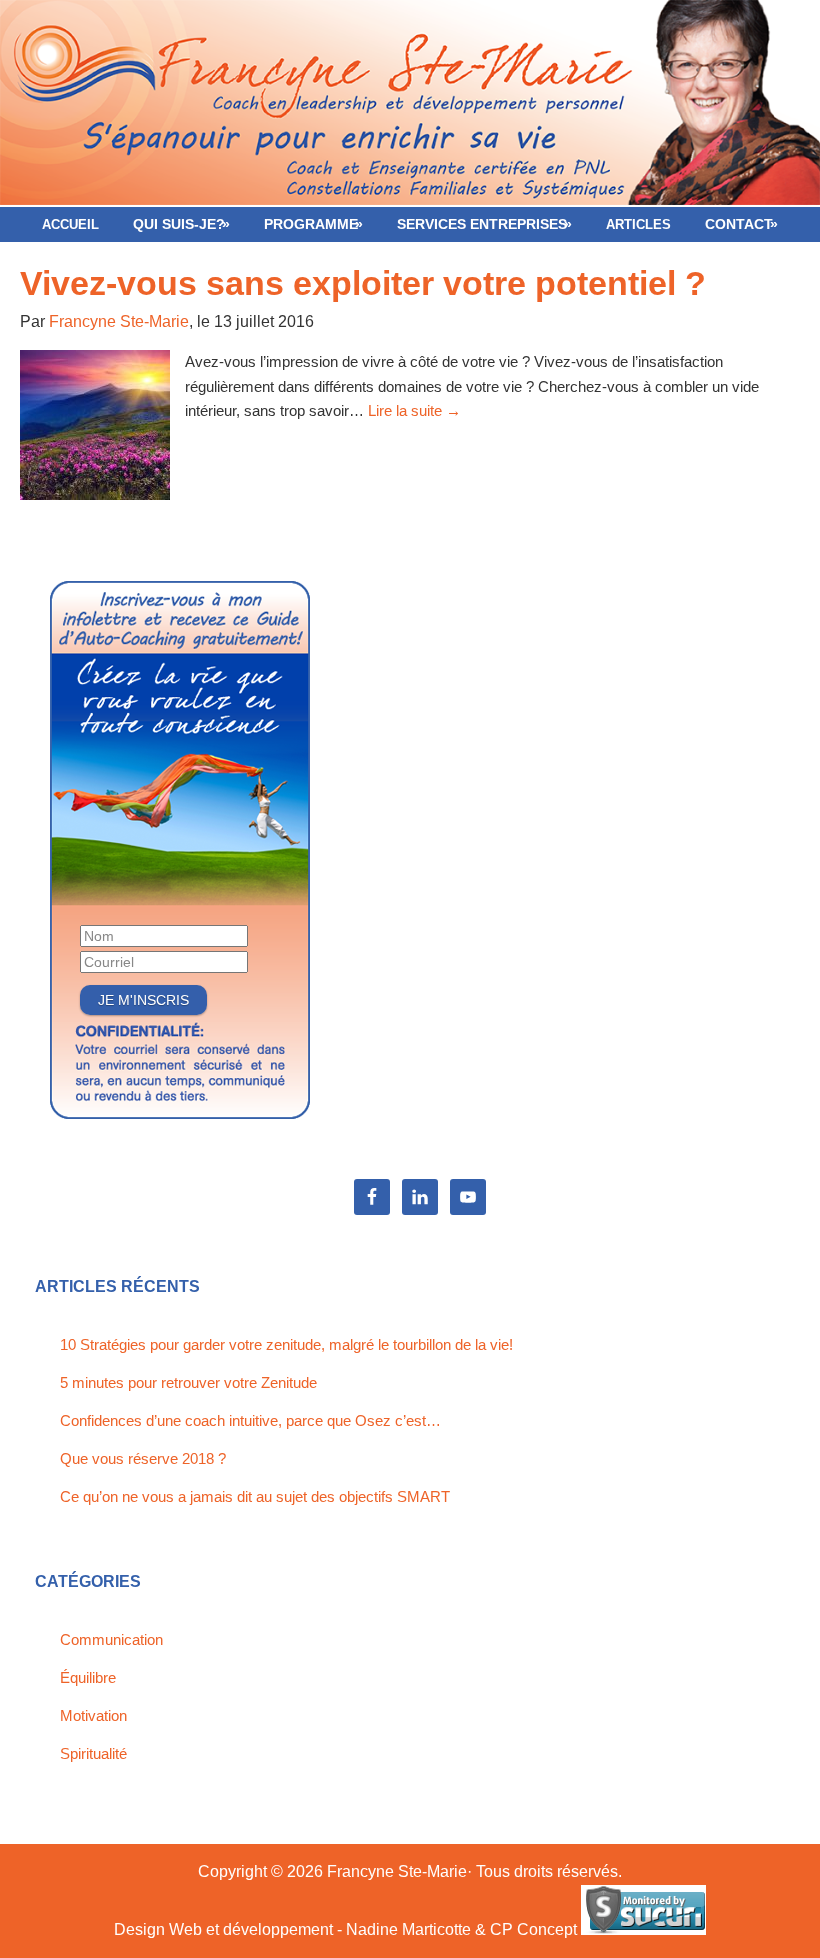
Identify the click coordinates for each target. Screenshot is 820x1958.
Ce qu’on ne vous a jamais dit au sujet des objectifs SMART (255, 1496)
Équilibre (88, 1677)
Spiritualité (93, 1753)
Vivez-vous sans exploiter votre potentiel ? (363, 283)
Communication (111, 1639)
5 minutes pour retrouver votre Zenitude (188, 1382)
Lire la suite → (414, 410)
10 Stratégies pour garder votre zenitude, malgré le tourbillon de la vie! (286, 1344)
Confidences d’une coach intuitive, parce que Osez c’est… (250, 1420)
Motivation (93, 1715)
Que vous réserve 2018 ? (143, 1458)
